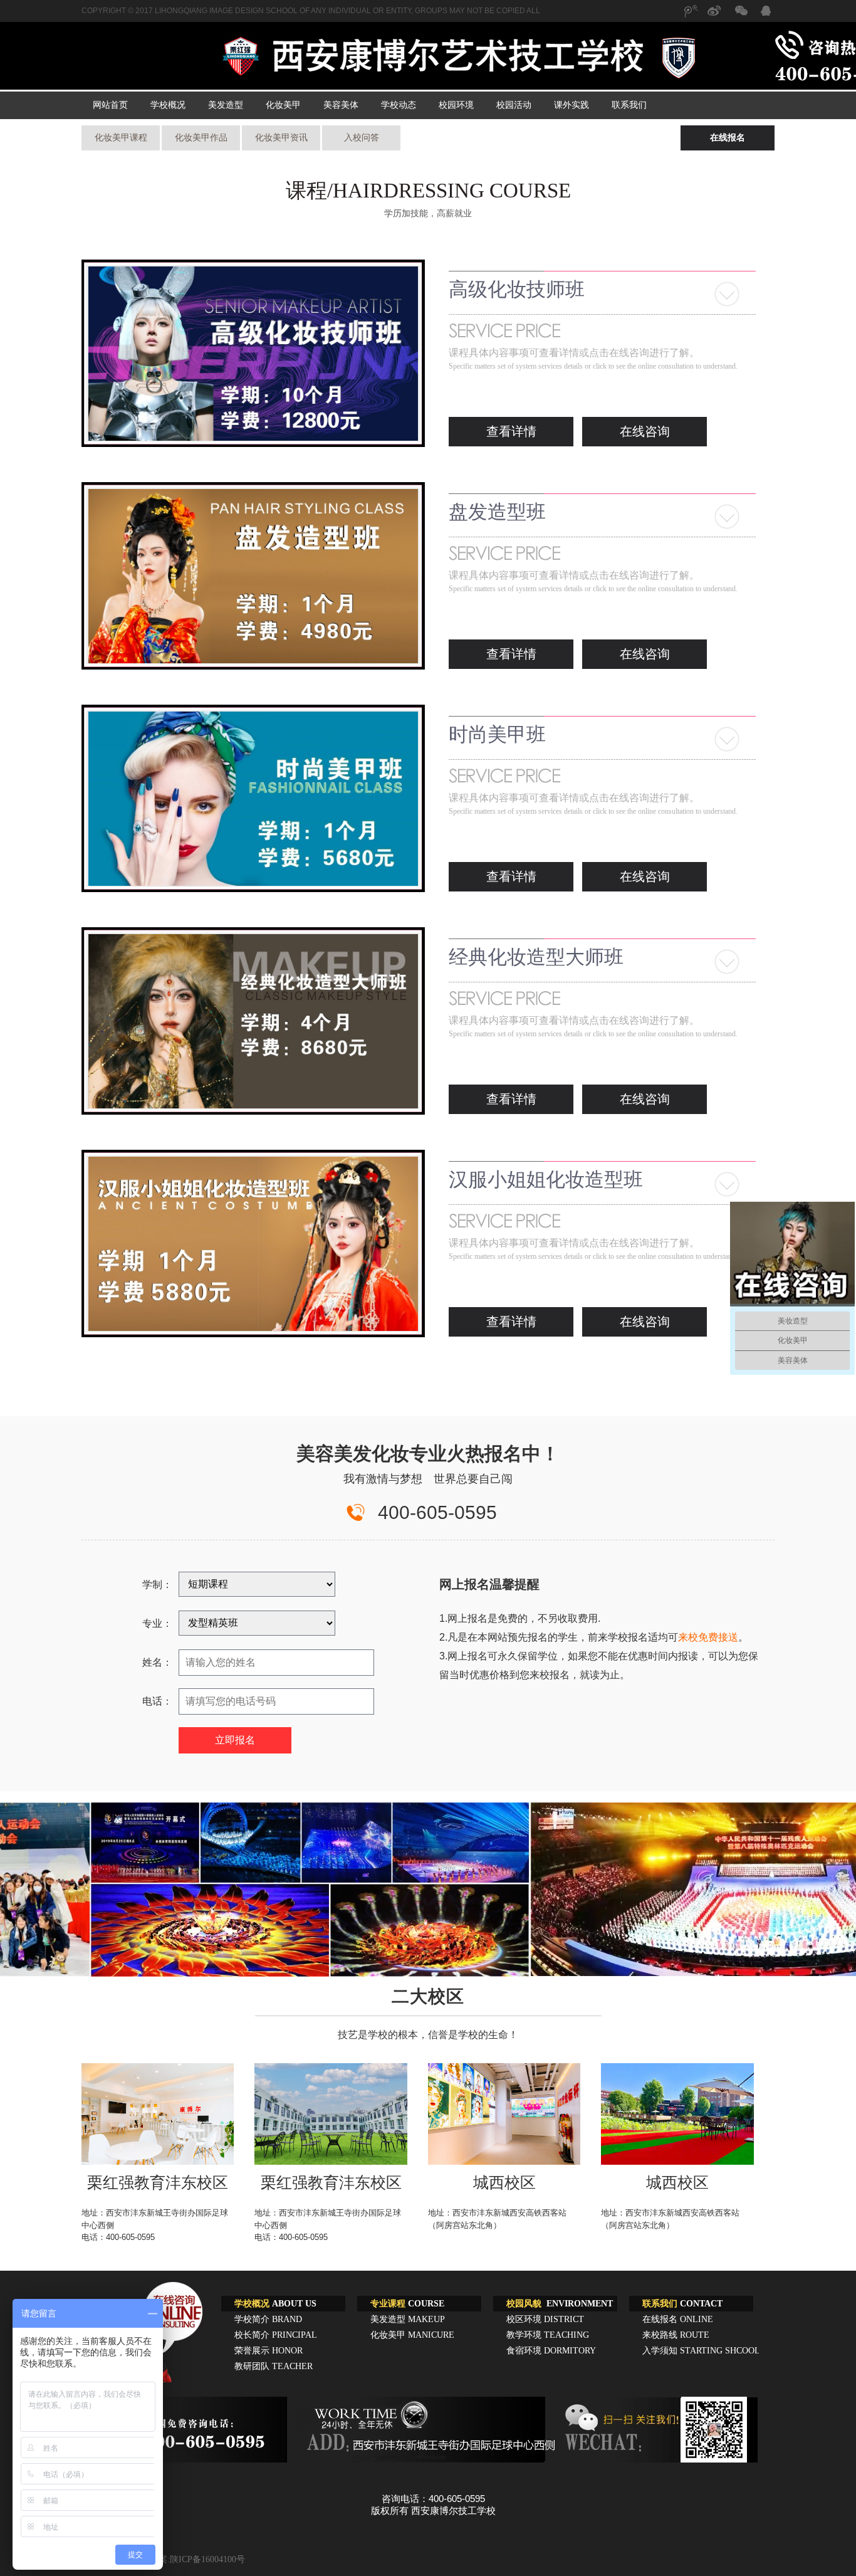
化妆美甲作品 (201, 138)
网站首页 (110, 105)
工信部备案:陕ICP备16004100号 (184, 2559)
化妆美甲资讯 (281, 138)
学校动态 (399, 105)
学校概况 (168, 105)
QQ (765, 13)
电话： (157, 1701)
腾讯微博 (690, 17)
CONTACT (682, 2304)
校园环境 (456, 105)
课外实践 (572, 105)
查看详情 (511, 431)
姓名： (157, 1662)
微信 (740, 17)
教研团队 (274, 2366)
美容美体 (341, 105)
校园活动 (514, 105)
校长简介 (276, 2335)
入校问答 (362, 138)
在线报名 (728, 138)
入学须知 (701, 2351)
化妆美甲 (283, 105)
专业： (157, 1623)
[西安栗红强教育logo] (461, 58)
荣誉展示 (269, 2351)
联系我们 (629, 105)
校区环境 (545, 2319)
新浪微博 (715, 17)
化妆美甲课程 (121, 138)
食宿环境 (551, 2351)
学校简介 (268, 2319)
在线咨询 (645, 431)
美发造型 (226, 105)
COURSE (407, 2304)
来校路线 (676, 2335)
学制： (157, 1585)
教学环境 (548, 2335)
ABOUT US (275, 2304)
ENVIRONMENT (560, 2304)
